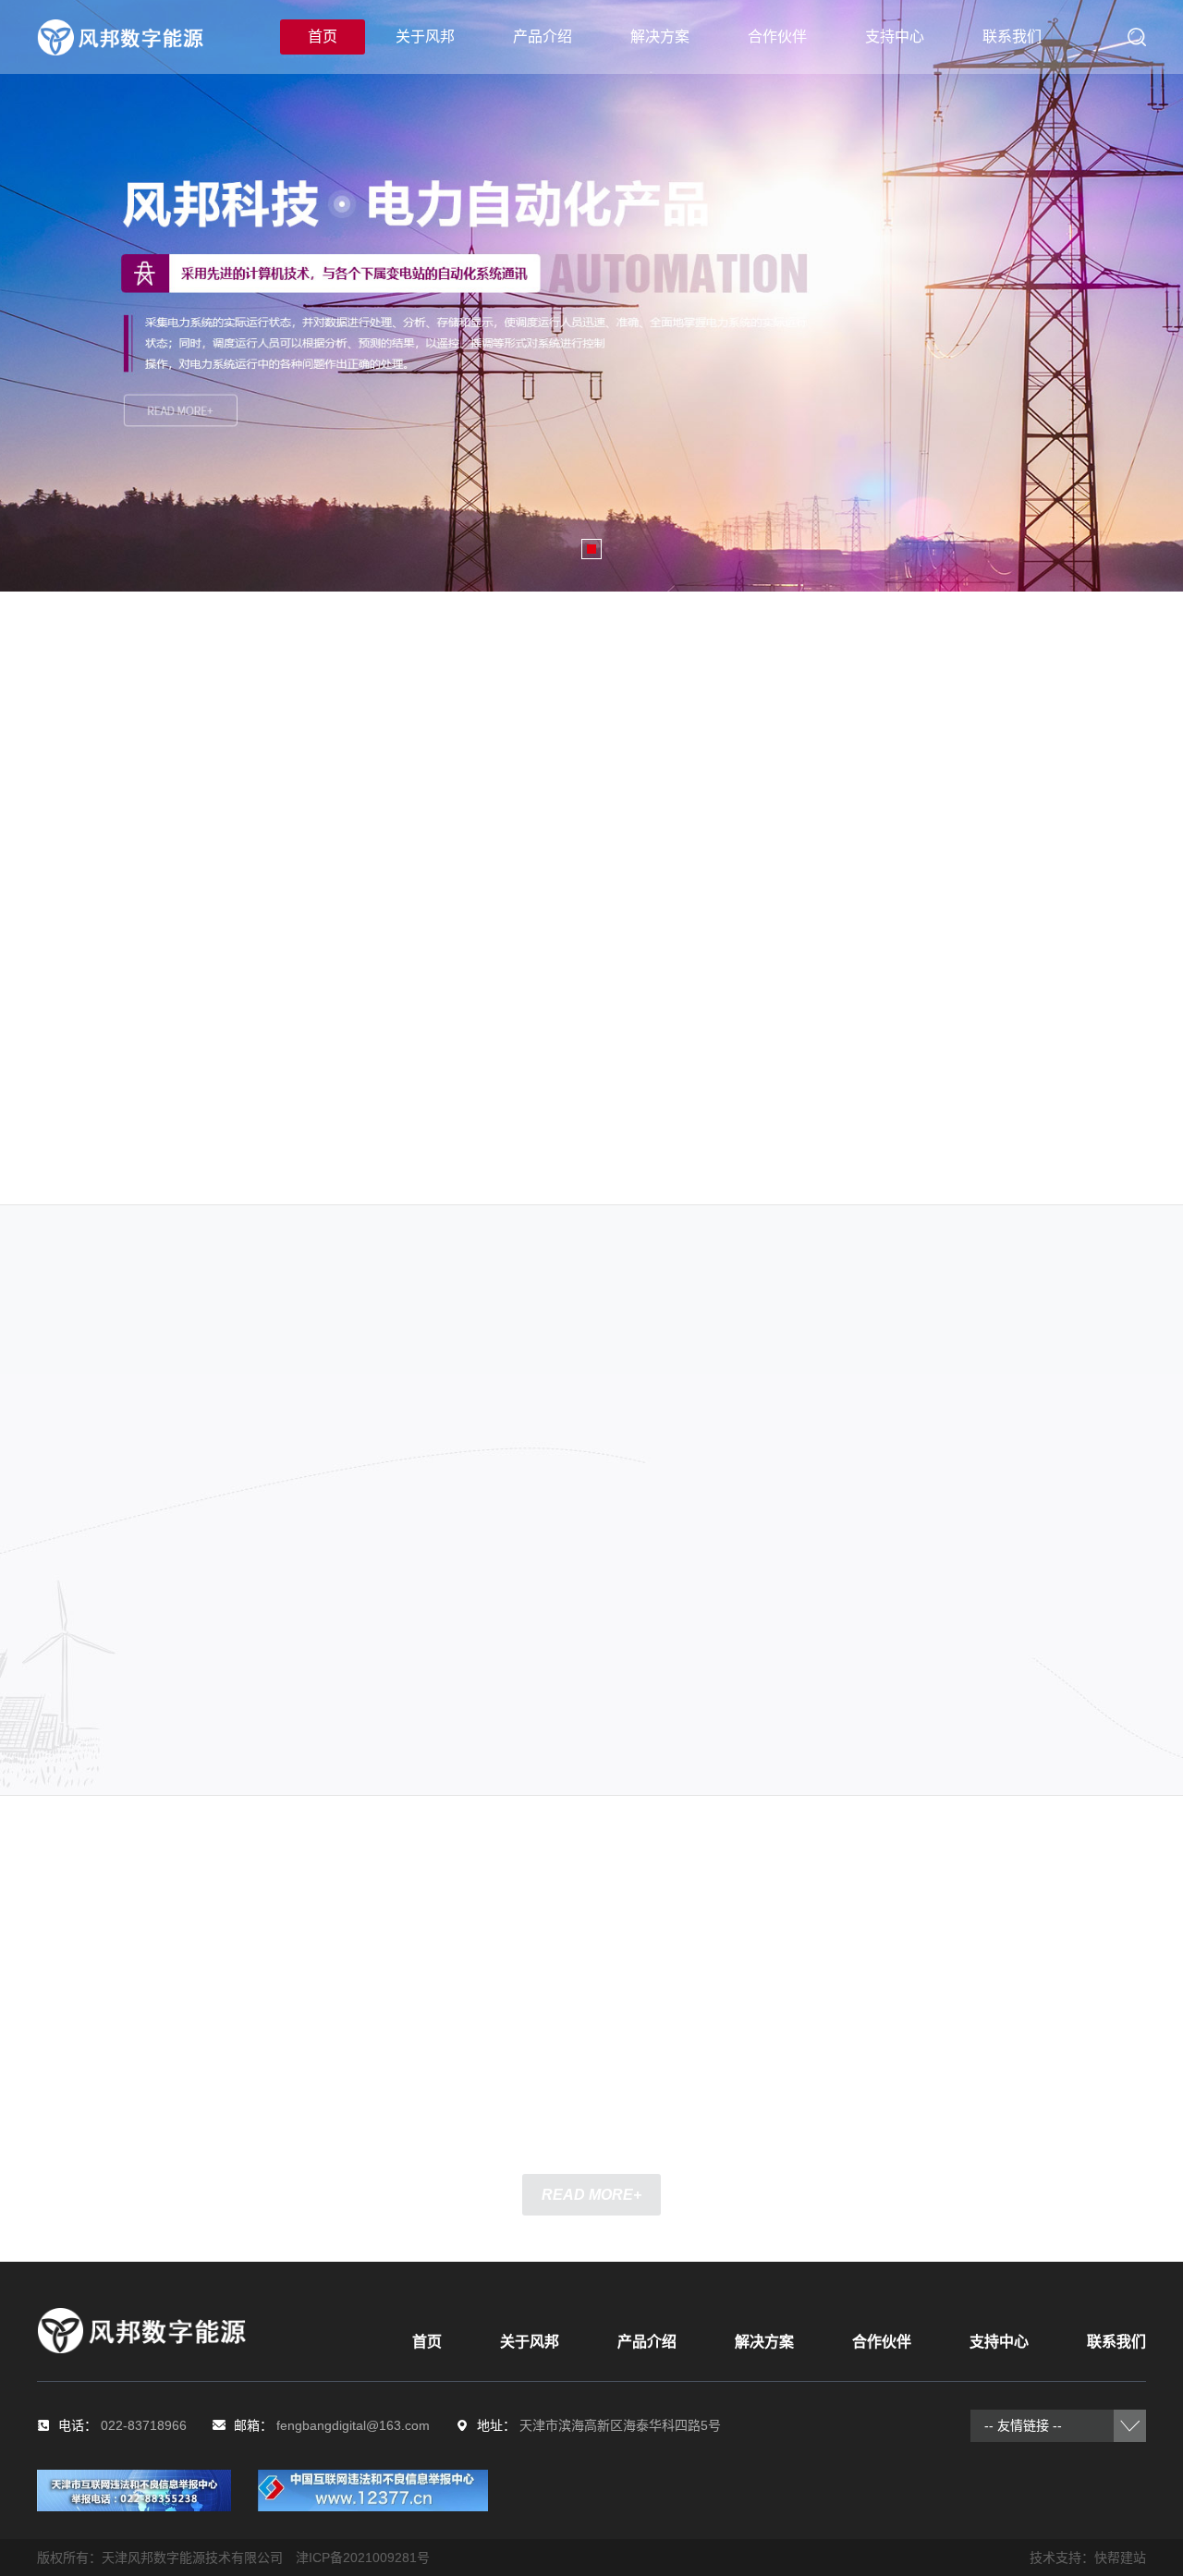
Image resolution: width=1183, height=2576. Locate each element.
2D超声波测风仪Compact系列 (614, 922)
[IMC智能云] (783, 1382)
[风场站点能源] (970, 1457)
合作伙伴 (777, 37)
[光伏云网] (933, 1603)
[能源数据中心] (698, 1496)
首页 (323, 37)
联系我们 (1012, 37)
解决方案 (660, 37)
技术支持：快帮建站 (1088, 2558)
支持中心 (895, 37)
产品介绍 (543, 37)
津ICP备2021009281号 (363, 2558)
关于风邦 (425, 37)
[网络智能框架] (764, 1617)
